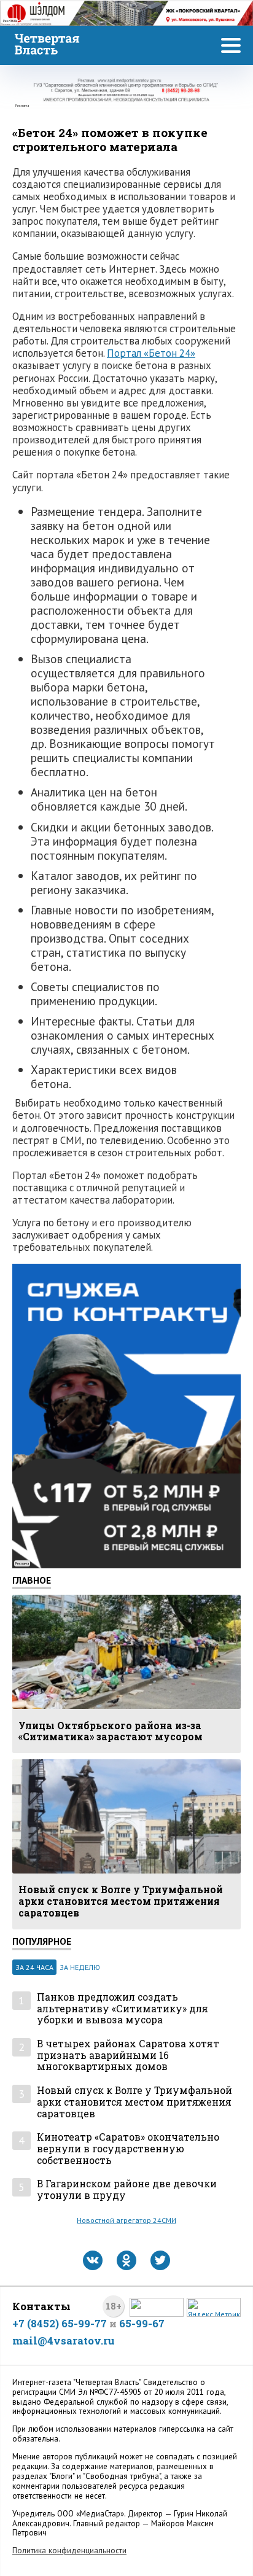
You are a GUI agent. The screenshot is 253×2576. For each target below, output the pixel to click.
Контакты (41, 2306)
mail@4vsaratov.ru (64, 2341)
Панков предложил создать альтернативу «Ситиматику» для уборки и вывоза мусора (123, 2009)
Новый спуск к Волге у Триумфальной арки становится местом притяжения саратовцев (134, 2102)
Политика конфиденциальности (69, 2551)
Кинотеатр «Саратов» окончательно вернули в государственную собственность (128, 2149)
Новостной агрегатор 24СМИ (126, 2220)
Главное (32, 1580)
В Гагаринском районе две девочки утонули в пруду (127, 2189)
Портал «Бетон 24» (151, 353)
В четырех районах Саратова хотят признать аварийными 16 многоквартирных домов (128, 2055)
